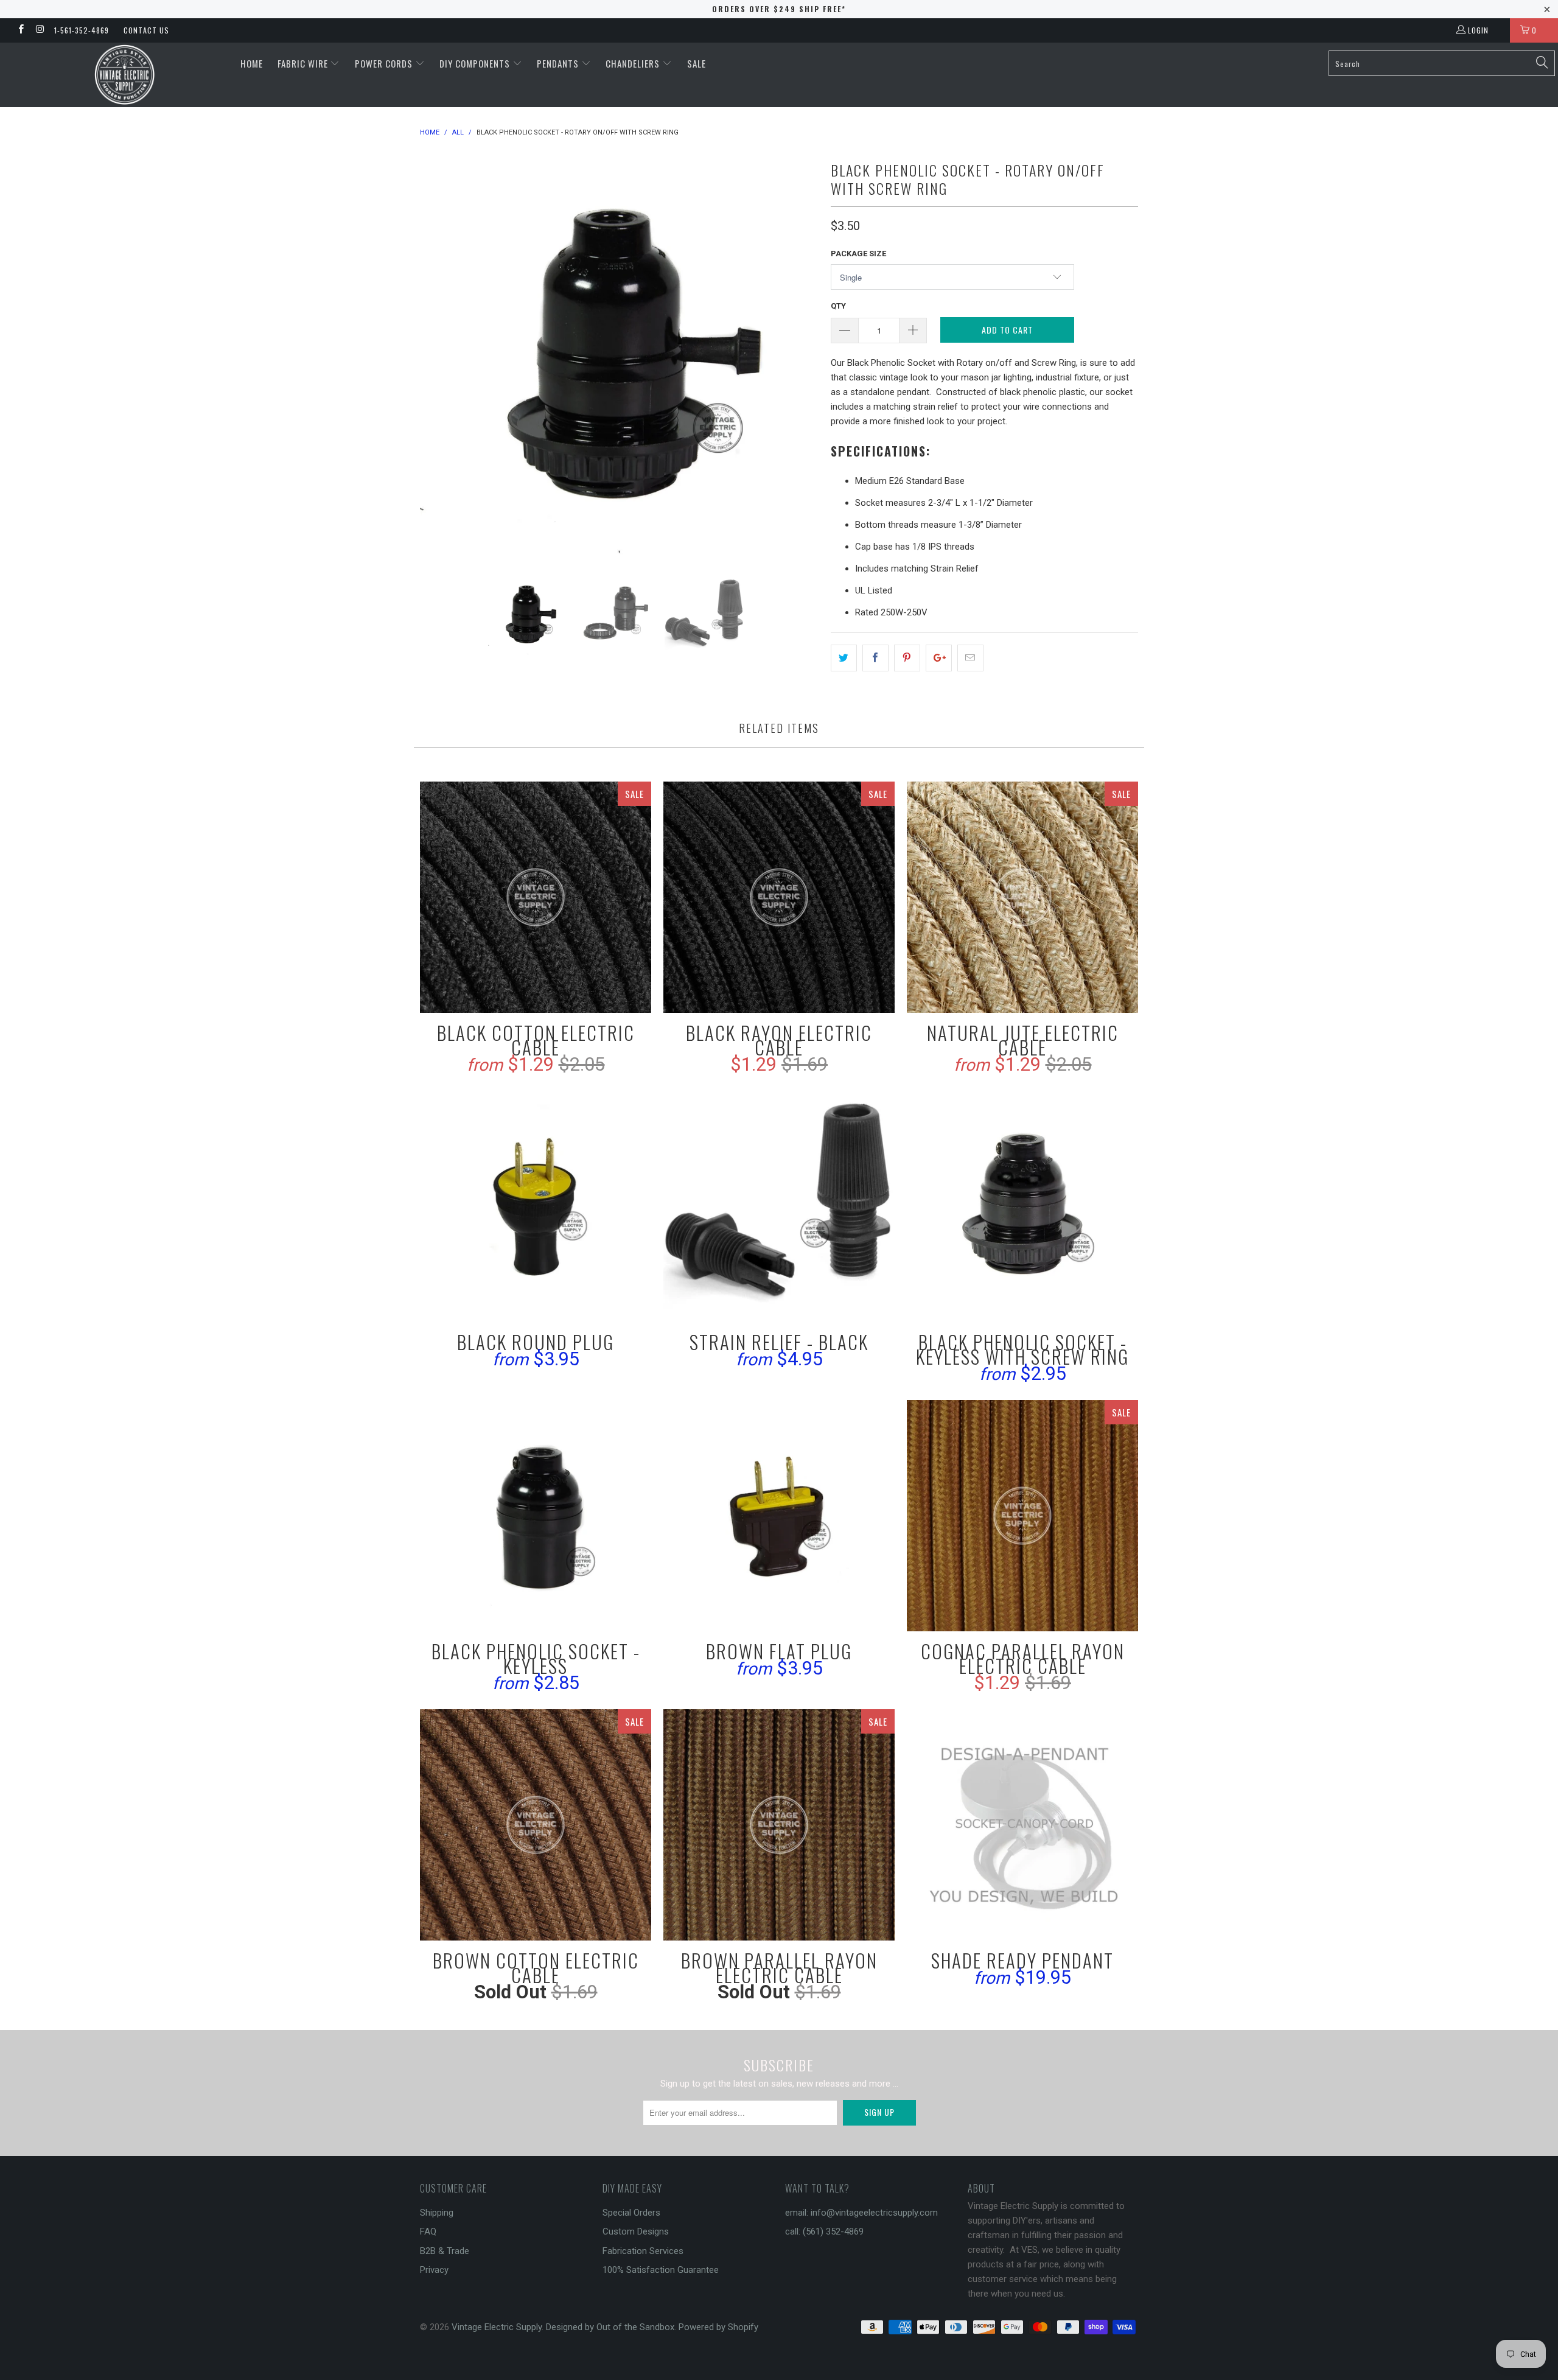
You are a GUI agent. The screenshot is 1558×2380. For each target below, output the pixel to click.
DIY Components (476, 63)
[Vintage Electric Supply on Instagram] (39, 30)
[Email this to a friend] (970, 658)
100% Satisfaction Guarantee (661, 2270)
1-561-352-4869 (82, 30)
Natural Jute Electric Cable (1022, 897)
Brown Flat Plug (779, 1516)
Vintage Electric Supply (497, 2327)
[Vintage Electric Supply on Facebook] (20, 30)
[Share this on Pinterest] (907, 658)
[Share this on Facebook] (875, 658)
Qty (838, 306)
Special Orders (631, 2213)
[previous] (441, 358)
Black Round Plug (536, 1206)
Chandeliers (634, 63)
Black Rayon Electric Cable (779, 897)
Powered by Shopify (718, 2327)
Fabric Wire (304, 63)
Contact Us (146, 30)
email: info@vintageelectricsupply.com (861, 2213)
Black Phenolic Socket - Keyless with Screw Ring (1022, 1206)
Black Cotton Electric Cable (536, 897)
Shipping (437, 2213)
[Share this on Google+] (939, 658)
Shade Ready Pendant (1022, 1825)
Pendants (559, 63)
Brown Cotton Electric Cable (536, 1825)
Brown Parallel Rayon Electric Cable (779, 1825)
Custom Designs (636, 2231)
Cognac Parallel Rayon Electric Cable (1022, 1516)
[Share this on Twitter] (844, 658)
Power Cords (385, 63)
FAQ (428, 2231)
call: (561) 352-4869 (824, 2231)
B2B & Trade (445, 2251)
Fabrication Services (643, 2251)
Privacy (434, 2270)
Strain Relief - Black (779, 1206)
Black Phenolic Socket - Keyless (536, 1516)
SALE (697, 63)
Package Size (858, 254)
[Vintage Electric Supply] (125, 75)
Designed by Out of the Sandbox (610, 2327)
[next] (797, 358)
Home (252, 63)
